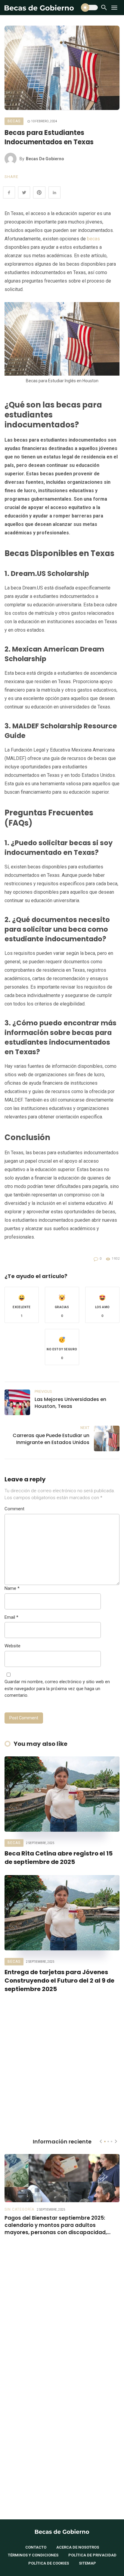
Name (12, 1588)
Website (12, 1646)
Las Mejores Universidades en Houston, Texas (70, 1403)
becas (93, 239)
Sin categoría (19, 2209)
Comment (14, 1509)
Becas (14, 121)
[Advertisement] (62, 2064)
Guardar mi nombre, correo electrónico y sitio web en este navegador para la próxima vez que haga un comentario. (57, 1688)
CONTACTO (36, 2547)
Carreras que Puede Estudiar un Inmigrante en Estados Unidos (51, 1439)
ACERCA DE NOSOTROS (78, 2547)
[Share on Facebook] (9, 192)
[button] (22, 1305)
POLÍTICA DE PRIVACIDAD (92, 2555)
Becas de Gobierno (45, 159)
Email (11, 1617)
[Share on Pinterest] (39, 192)
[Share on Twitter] (24, 192)
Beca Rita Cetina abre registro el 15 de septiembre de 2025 (59, 1858)
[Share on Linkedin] (54, 192)
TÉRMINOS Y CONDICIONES (33, 2555)
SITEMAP (87, 2563)
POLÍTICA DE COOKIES (49, 2563)
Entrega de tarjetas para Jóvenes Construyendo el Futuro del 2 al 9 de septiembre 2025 (59, 1980)
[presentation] (101, 2141)
